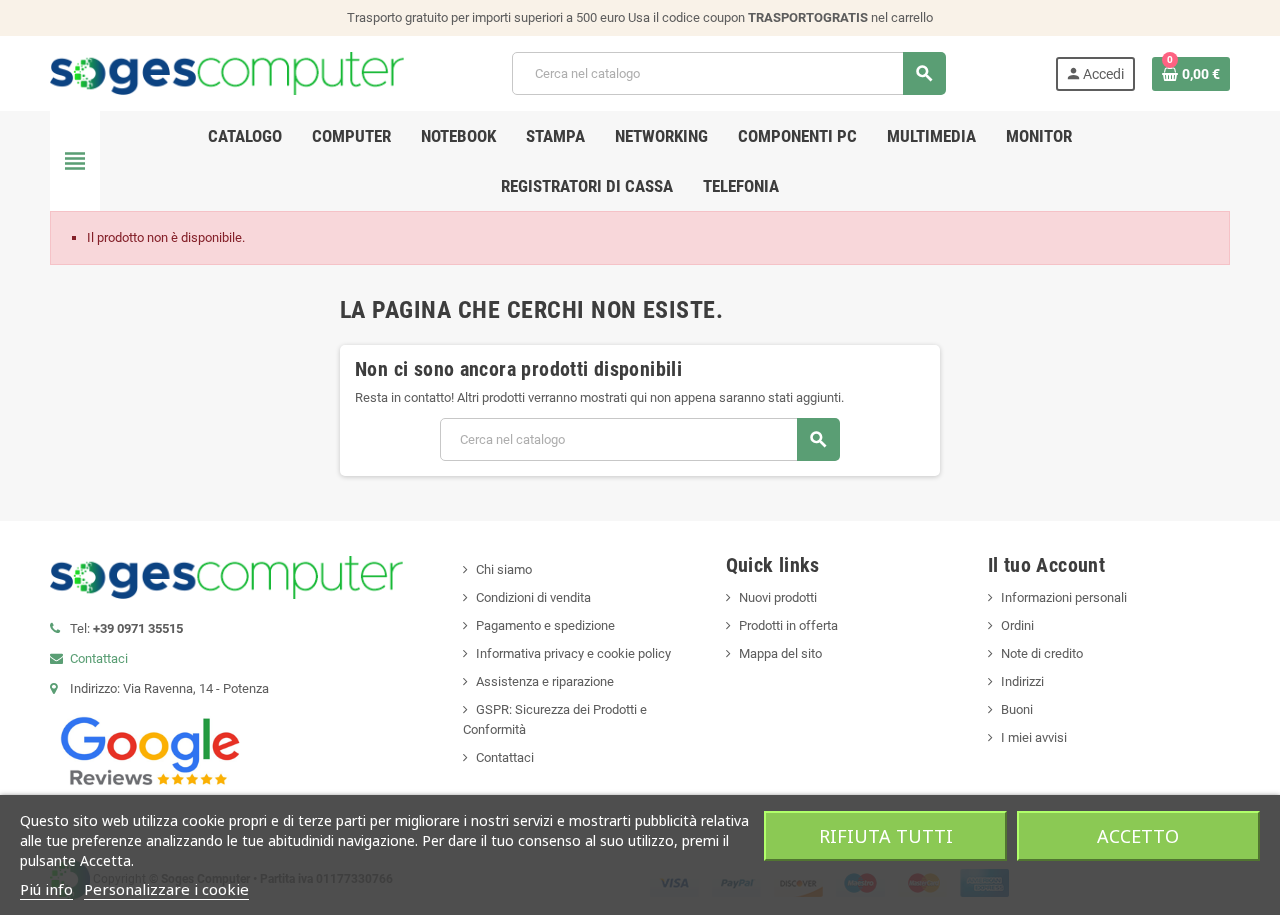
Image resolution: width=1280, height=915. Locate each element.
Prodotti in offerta (788, 625)
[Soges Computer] (227, 72)
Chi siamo (504, 569)
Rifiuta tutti (886, 836)
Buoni (1017, 709)
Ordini (1017, 625)
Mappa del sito (780, 653)
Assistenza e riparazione (545, 681)
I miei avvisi (1034, 737)
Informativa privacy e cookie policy (573, 653)
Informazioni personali (1064, 597)
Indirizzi (1022, 681)
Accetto (1138, 836)
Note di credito (1042, 653)
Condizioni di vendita (533, 597)
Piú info (46, 889)
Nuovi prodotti (778, 597)
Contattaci (99, 658)
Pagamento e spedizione (545, 625)
